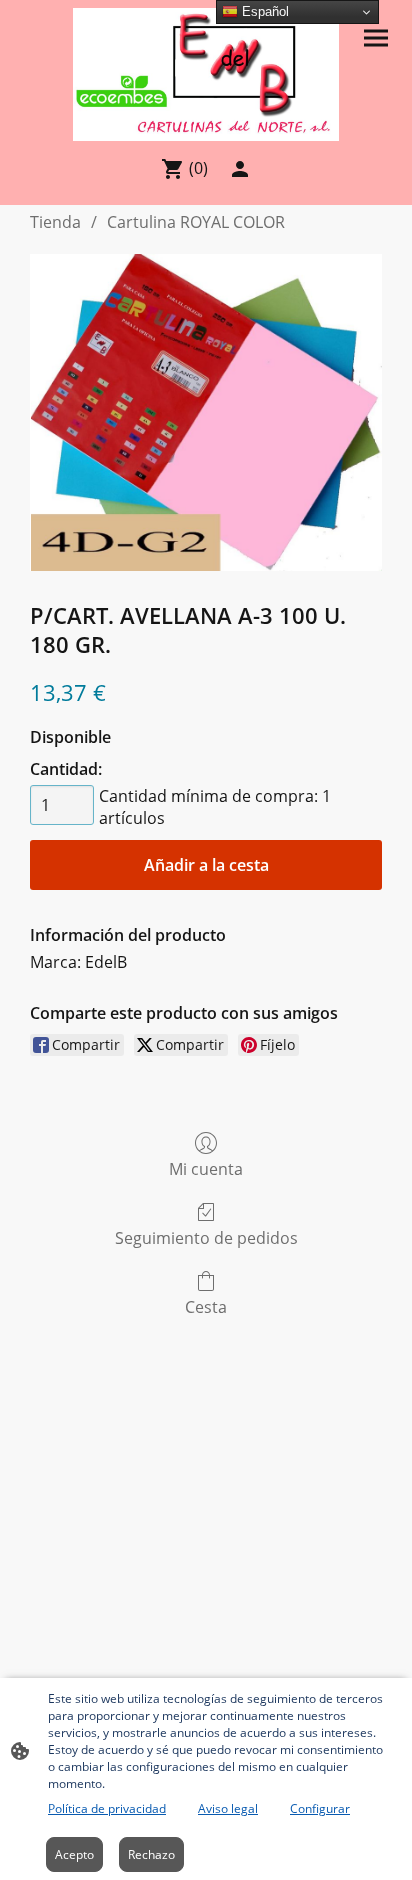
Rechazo (151, 1854)
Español (263, 11)
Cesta (206, 1306)
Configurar (320, 1808)
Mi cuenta (206, 1168)
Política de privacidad (107, 1808)
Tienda (55, 222)
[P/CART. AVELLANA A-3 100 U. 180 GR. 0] (206, 413)
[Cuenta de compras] (240, 169)
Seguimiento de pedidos (206, 1237)
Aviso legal (228, 1808)
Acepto (74, 1854)
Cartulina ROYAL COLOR (196, 222)
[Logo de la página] (206, 74)
